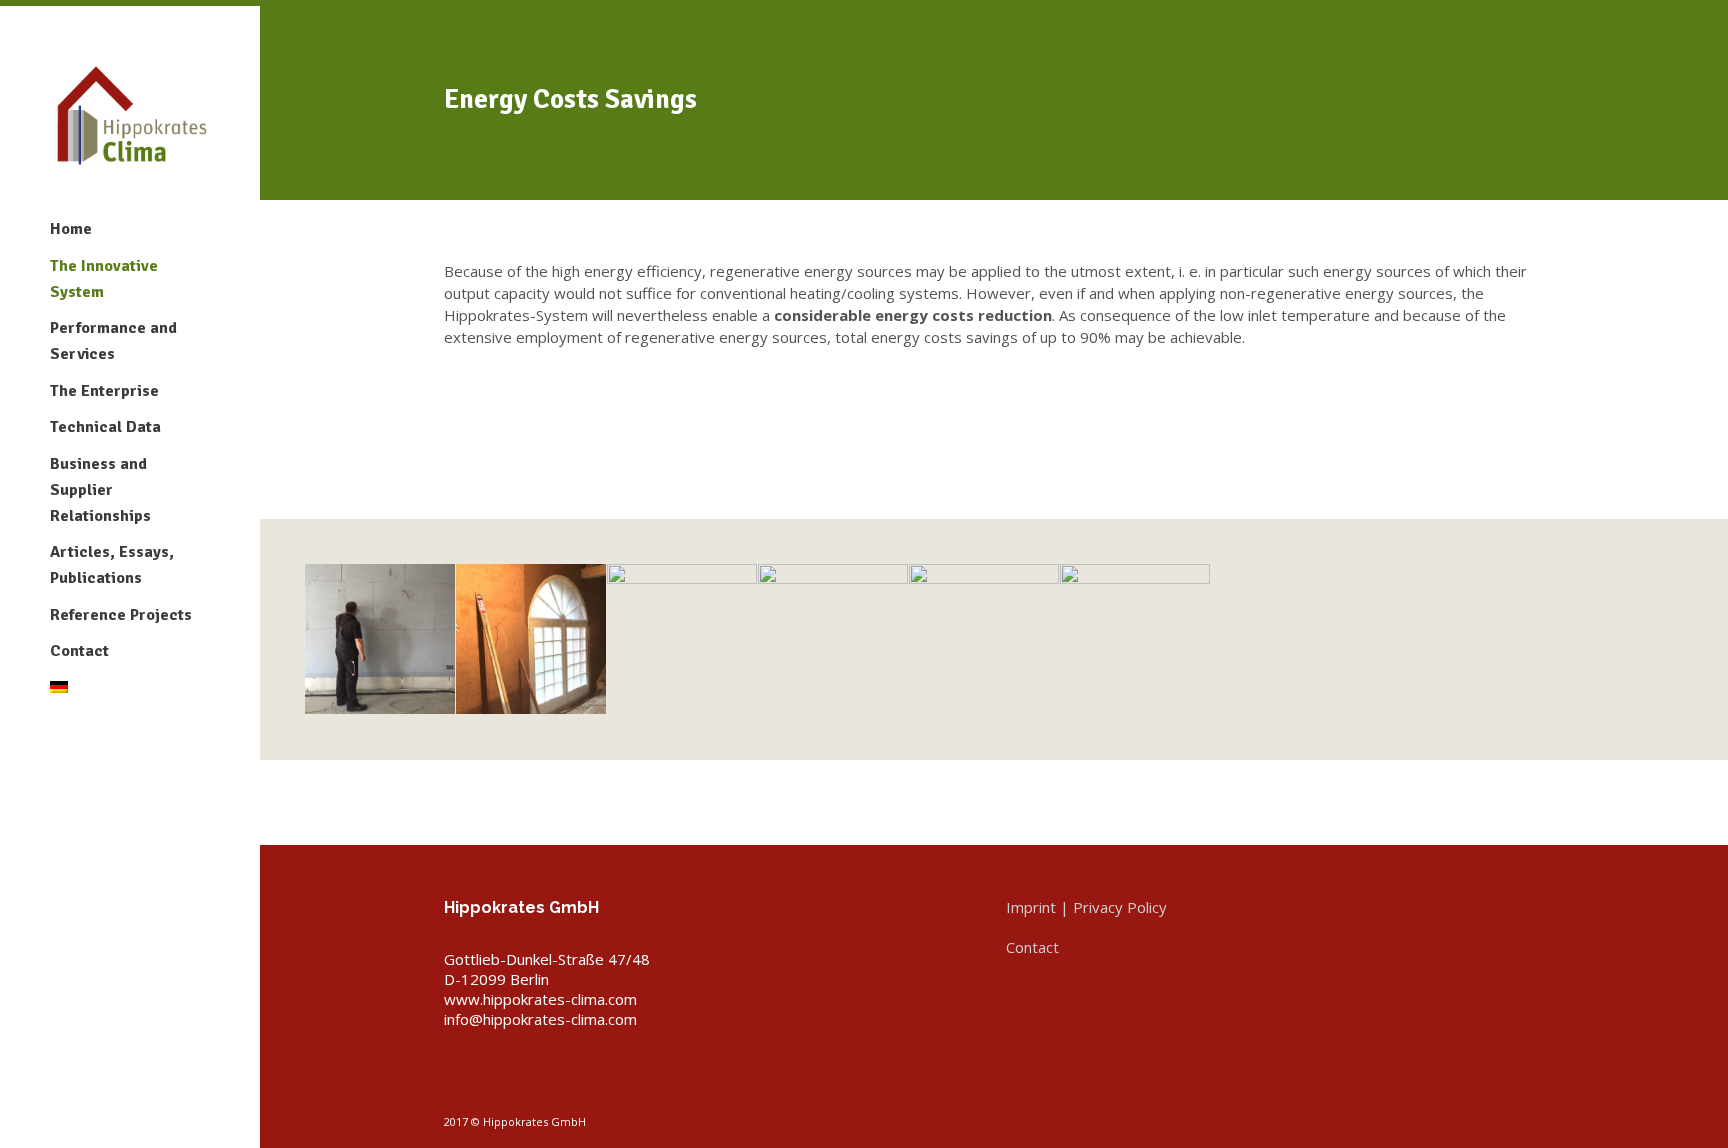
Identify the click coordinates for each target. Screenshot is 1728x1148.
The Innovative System (104, 279)
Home (71, 229)
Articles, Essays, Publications (112, 565)
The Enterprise (104, 391)
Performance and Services (113, 341)
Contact (79, 651)
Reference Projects (121, 615)
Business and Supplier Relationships (100, 490)
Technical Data (105, 427)
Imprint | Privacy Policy (1086, 907)
